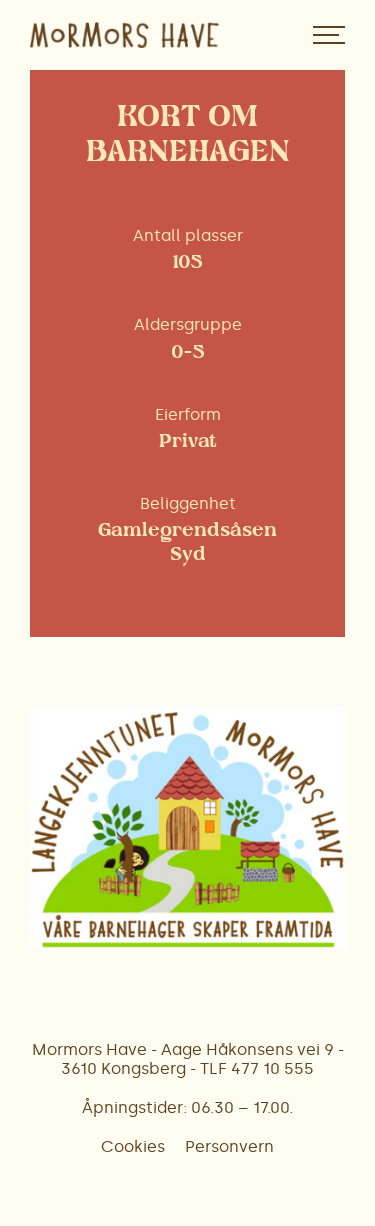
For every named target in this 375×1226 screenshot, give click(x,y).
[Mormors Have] (124, 35)
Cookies (133, 1146)
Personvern (229, 1146)
